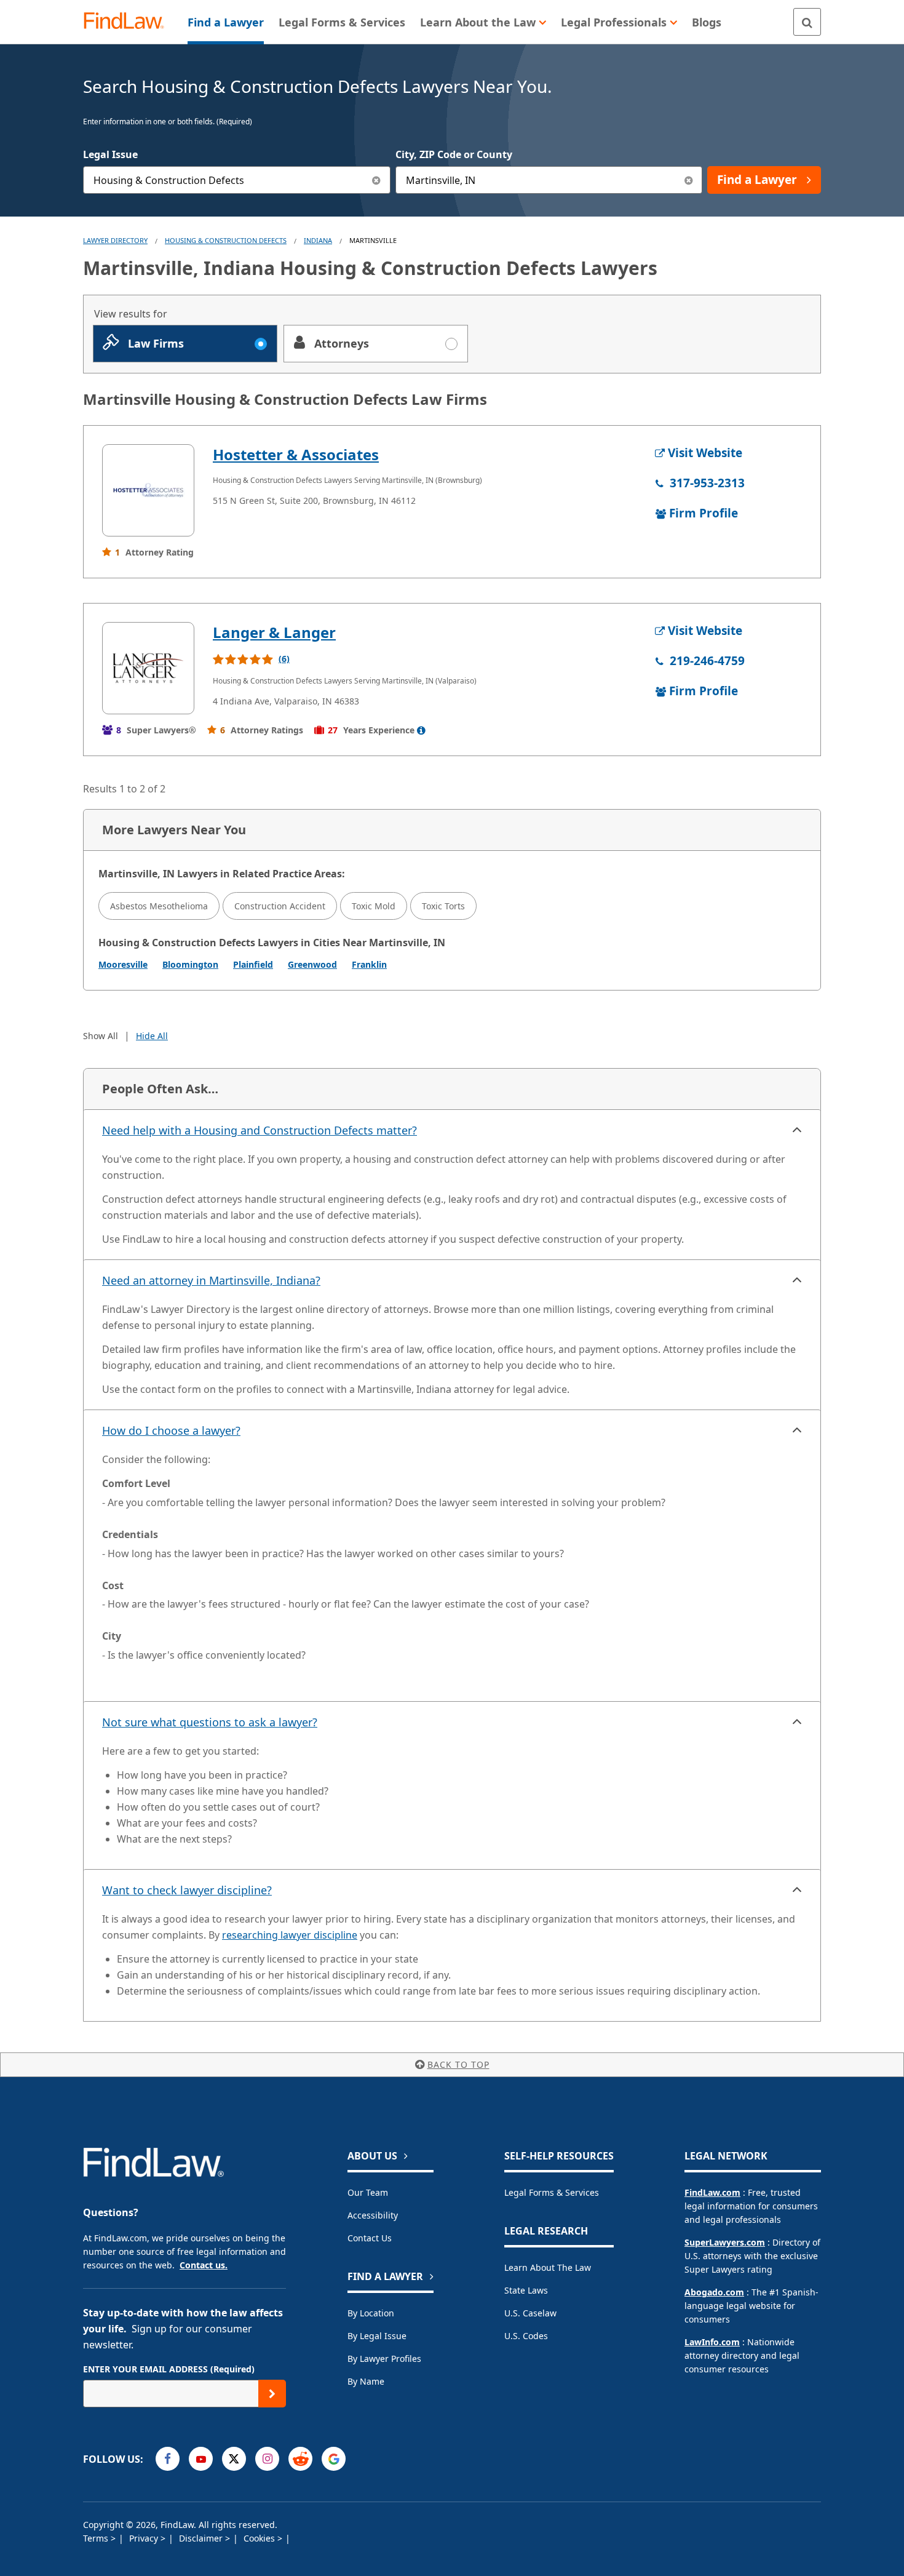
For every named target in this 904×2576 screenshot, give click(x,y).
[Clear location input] (688, 180)
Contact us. (204, 2265)
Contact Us (370, 2238)
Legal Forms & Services (552, 2192)
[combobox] (237, 180)
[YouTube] (201, 2459)
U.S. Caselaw (530, 2313)
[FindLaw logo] (129, 22)
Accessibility (373, 2215)
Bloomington (190, 964)
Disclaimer (202, 2538)
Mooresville (123, 964)
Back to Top (458, 2064)
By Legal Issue (377, 2336)
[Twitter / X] (234, 2459)
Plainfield (253, 964)
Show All (101, 1036)
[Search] (807, 22)
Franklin (369, 964)
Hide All (152, 1036)
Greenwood (312, 964)
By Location (371, 2313)
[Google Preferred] (334, 2459)
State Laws (526, 2290)
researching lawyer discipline (290, 1935)
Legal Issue (110, 154)
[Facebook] (168, 2459)
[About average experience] (421, 730)
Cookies (260, 2538)
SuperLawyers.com (725, 2242)
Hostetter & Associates (296, 454)
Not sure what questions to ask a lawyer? (210, 1722)
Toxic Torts (443, 906)
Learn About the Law (548, 2267)
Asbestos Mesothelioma (159, 906)
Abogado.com (714, 2292)
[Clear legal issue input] (377, 180)
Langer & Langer (274, 632)
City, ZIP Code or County (454, 154)
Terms (97, 2538)
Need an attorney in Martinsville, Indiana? (211, 1280)
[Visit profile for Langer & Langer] (148, 668)
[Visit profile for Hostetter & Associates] (148, 490)
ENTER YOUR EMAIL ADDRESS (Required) (169, 2369)
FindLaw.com (712, 2192)
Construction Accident (280, 906)
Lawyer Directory (115, 240)
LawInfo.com (712, 2342)
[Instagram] (267, 2459)
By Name (366, 2381)
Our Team (368, 2192)
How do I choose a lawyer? (171, 1430)
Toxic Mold (374, 906)
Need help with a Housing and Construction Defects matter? (260, 1130)
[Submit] (272, 2394)
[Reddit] (300, 2459)
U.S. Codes (526, 2336)
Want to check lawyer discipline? (187, 1890)
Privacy (145, 2538)
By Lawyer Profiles (384, 2359)
